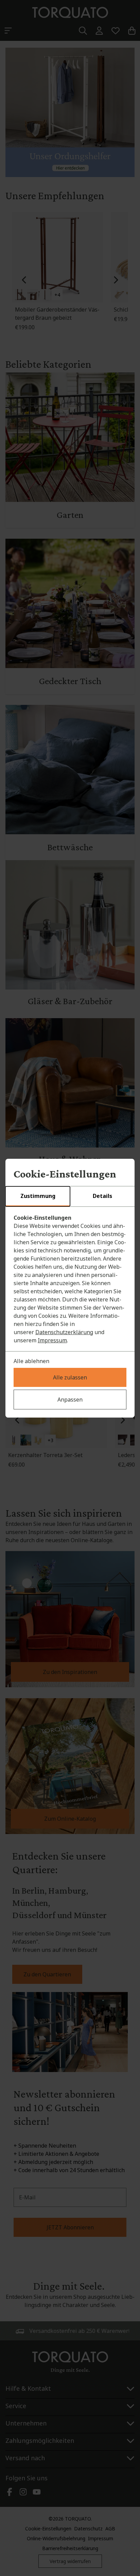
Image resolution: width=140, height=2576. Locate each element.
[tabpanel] (70, 1279)
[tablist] (70, 1197)
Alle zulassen (70, 1377)
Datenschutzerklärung (64, 1332)
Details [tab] (102, 1196)
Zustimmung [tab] (38, 1196)
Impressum (52, 1340)
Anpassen (70, 1400)
